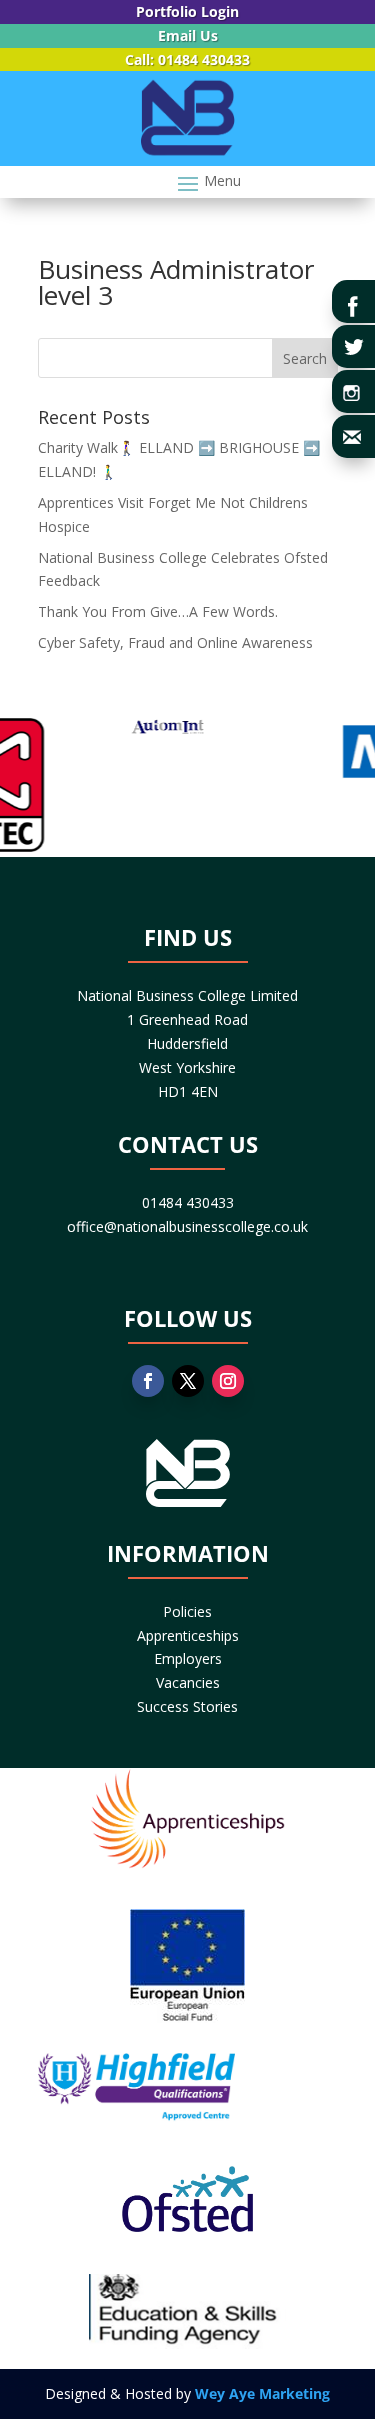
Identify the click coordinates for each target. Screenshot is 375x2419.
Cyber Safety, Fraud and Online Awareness (175, 642)
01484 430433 (188, 1202)
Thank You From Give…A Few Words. (158, 611)
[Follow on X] (188, 1381)
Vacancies (188, 1682)
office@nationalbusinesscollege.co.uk (187, 1226)
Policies (187, 1611)
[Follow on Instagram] (228, 1381)
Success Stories (187, 1706)
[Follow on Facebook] (148, 1381)
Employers (188, 1658)
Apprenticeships (188, 1635)
